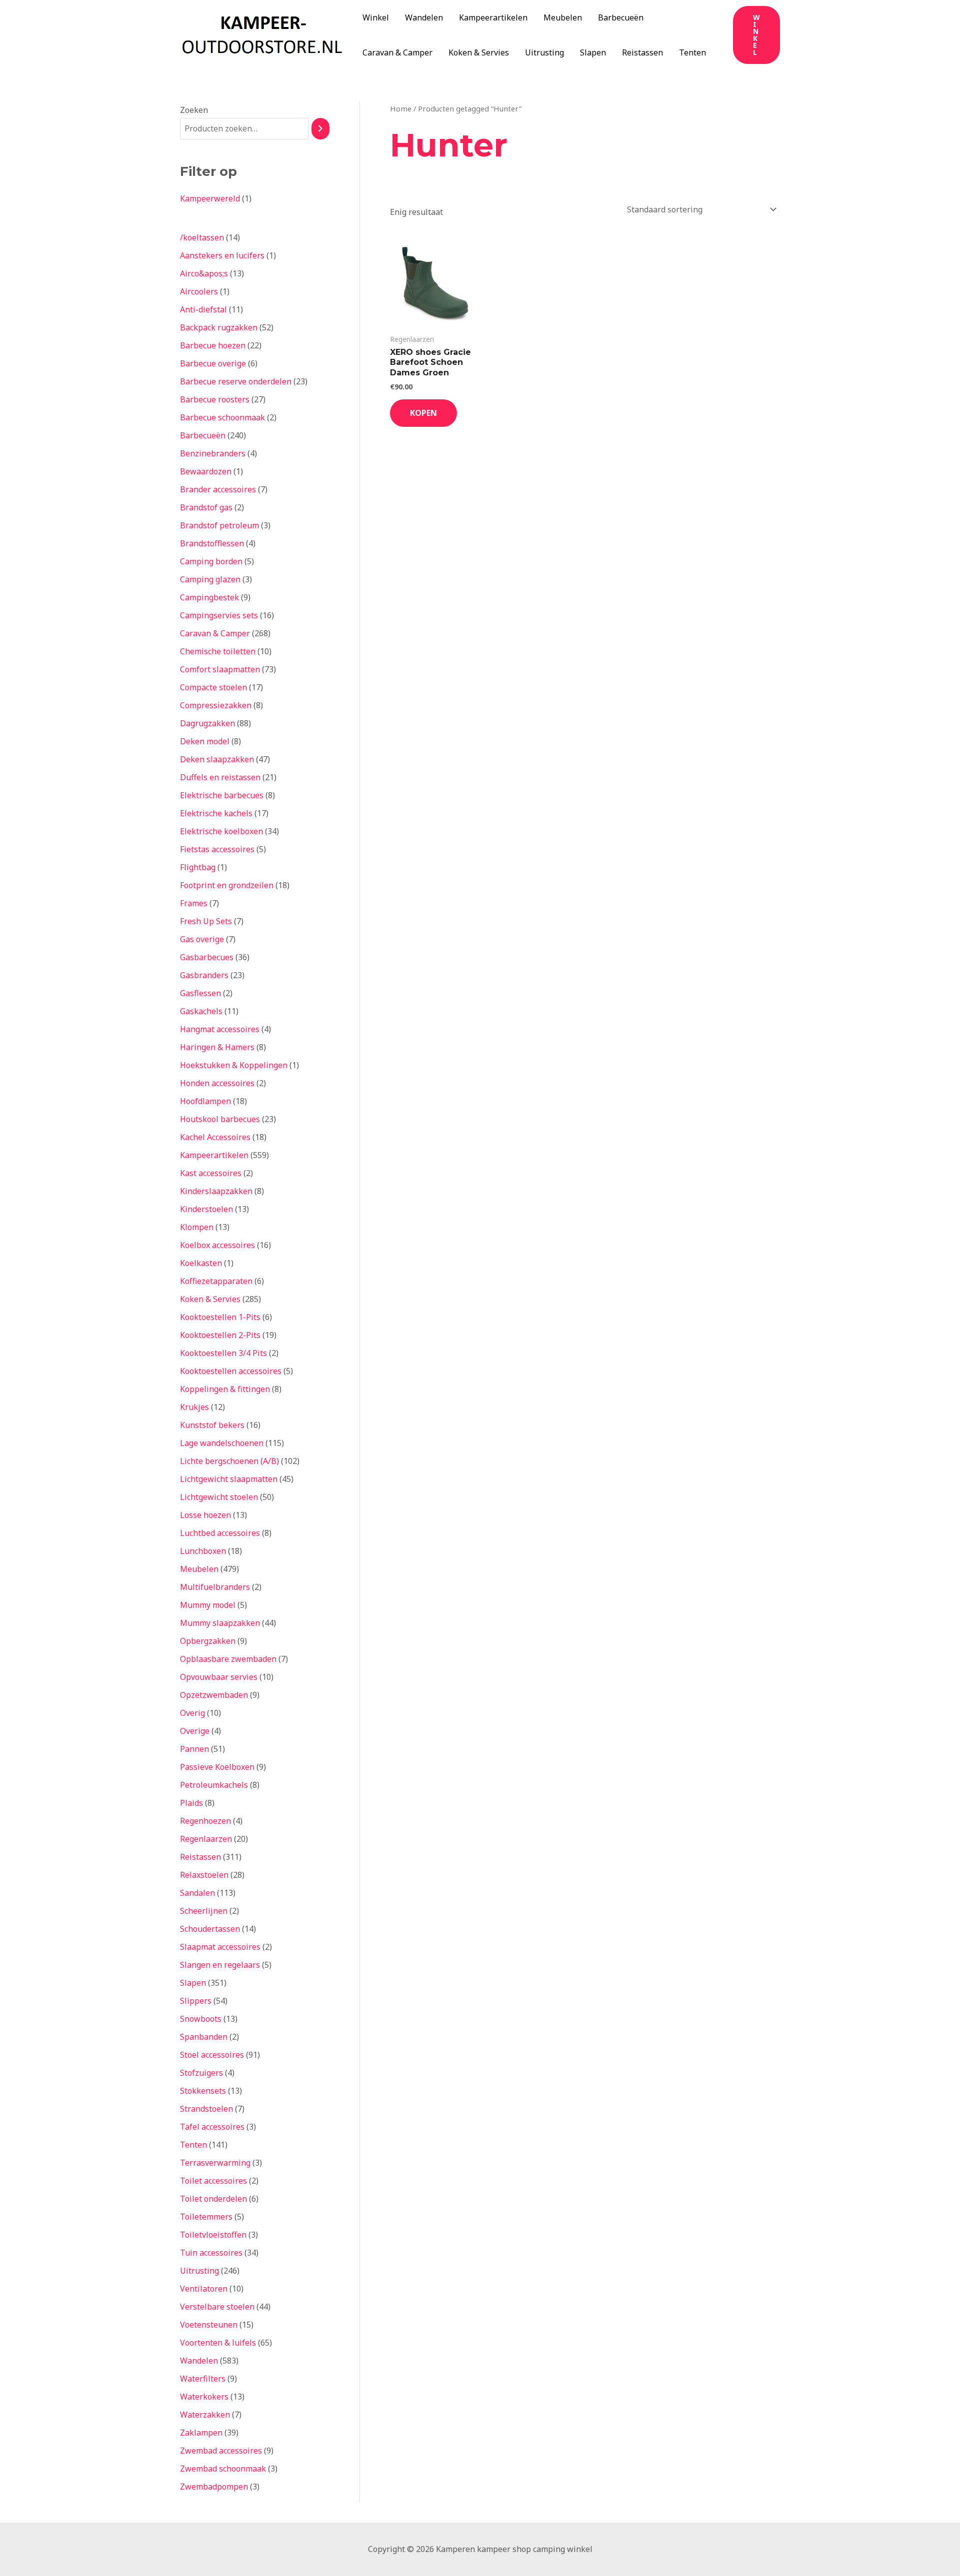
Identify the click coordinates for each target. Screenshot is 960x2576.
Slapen (593, 52)
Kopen (423, 413)
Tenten (692, 52)
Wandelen (424, 17)
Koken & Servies (479, 52)
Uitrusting (544, 52)
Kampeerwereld (210, 198)
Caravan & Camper (397, 52)
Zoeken (194, 110)
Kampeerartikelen (493, 17)
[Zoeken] (320, 129)
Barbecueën (621, 17)
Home (401, 108)
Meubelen (563, 17)
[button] (756, 35)
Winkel (376, 17)
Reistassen (642, 52)
